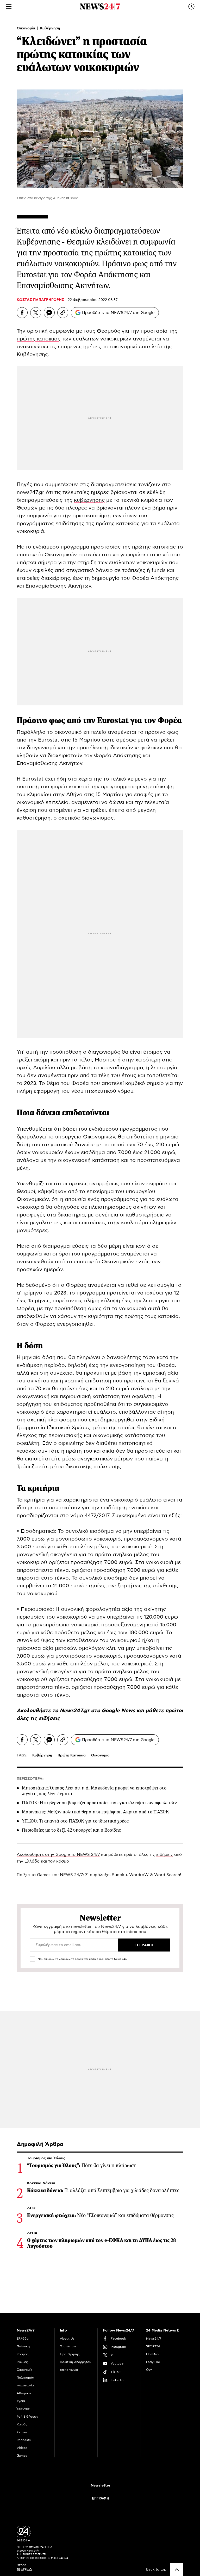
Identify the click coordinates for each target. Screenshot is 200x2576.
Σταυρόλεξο (97, 1875)
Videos (22, 2448)
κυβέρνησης (89, 500)
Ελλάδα (23, 2339)
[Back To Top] (177, 2569)
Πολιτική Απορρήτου (76, 2362)
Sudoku (119, 1875)
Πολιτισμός (25, 2378)
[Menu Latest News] (191, 7)
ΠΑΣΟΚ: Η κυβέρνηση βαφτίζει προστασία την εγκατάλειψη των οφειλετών (99, 1803)
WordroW (139, 1875)
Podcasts (24, 2440)
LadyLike (153, 2362)
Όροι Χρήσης (70, 2354)
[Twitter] (36, 313)
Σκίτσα (22, 2432)
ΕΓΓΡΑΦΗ (101, 2498)
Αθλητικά (24, 2393)
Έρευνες (23, 2409)
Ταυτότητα (68, 2346)
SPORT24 (153, 2346)
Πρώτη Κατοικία (72, 1755)
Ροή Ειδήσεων (27, 2417)
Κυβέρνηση (50, 28)
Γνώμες (22, 2362)
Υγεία (21, 2401)
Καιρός (22, 2424)
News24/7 (154, 2339)
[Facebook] (22, 313)
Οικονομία (26, 28)
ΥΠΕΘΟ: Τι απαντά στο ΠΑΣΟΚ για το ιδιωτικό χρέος (75, 1821)
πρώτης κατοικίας (39, 339)
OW (149, 2370)
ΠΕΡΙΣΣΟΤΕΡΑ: (30, 1779)
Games (44, 1875)
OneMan (152, 2354)
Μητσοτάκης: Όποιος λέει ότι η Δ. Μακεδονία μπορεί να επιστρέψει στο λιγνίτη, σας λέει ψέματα (94, 1791)
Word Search (167, 1875)
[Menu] (9, 7)
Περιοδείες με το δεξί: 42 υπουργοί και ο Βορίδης (71, 1830)
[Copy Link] (63, 313)
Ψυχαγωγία (25, 2385)
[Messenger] (49, 313)
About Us (67, 2339)
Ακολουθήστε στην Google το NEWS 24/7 (58, 1854)
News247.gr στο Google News (98, 1711)
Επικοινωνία (69, 2370)
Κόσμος (23, 2354)
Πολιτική (23, 2346)
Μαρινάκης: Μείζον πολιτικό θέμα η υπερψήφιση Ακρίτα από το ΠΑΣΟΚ (95, 1812)
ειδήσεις (49, 1718)
